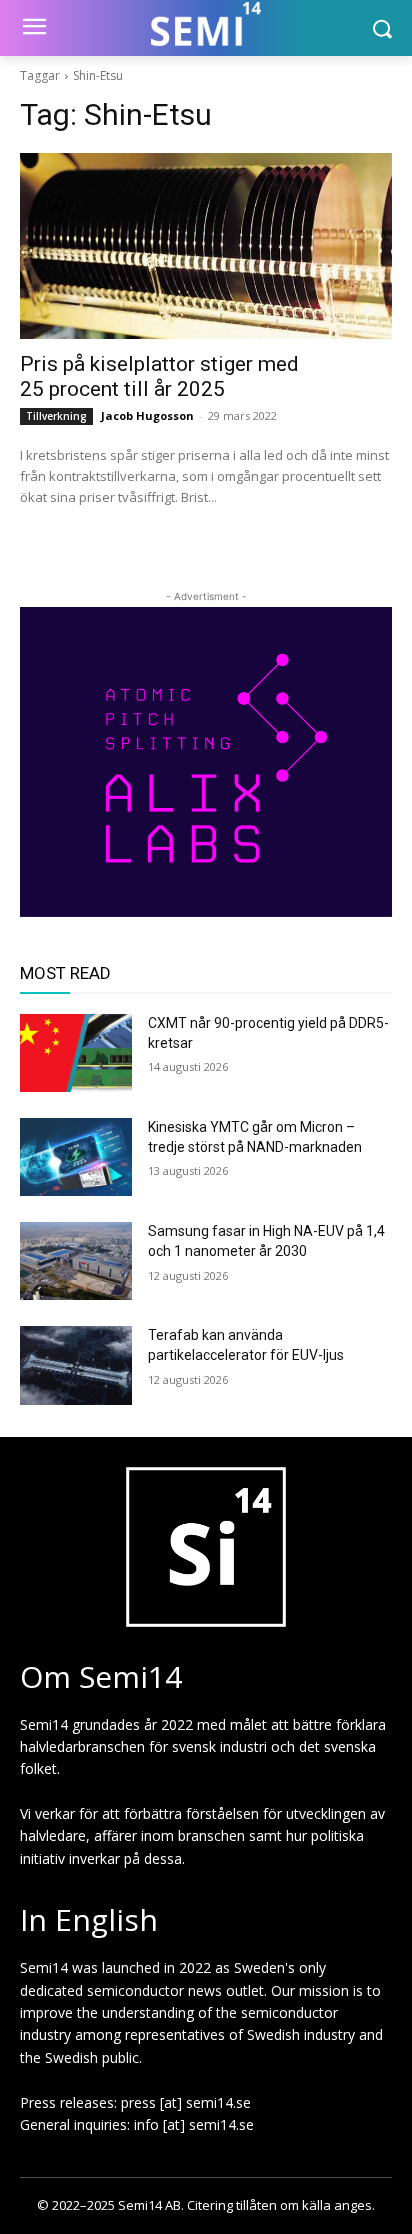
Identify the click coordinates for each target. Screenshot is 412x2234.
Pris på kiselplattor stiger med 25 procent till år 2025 (159, 376)
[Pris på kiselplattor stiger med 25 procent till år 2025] (206, 246)
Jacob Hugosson (147, 415)
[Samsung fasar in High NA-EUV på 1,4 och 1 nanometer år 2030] (76, 1261)
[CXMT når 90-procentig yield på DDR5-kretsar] (76, 1053)
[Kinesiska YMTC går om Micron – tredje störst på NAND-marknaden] (76, 1157)
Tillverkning (56, 416)
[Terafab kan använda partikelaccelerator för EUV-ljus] (76, 1365)
